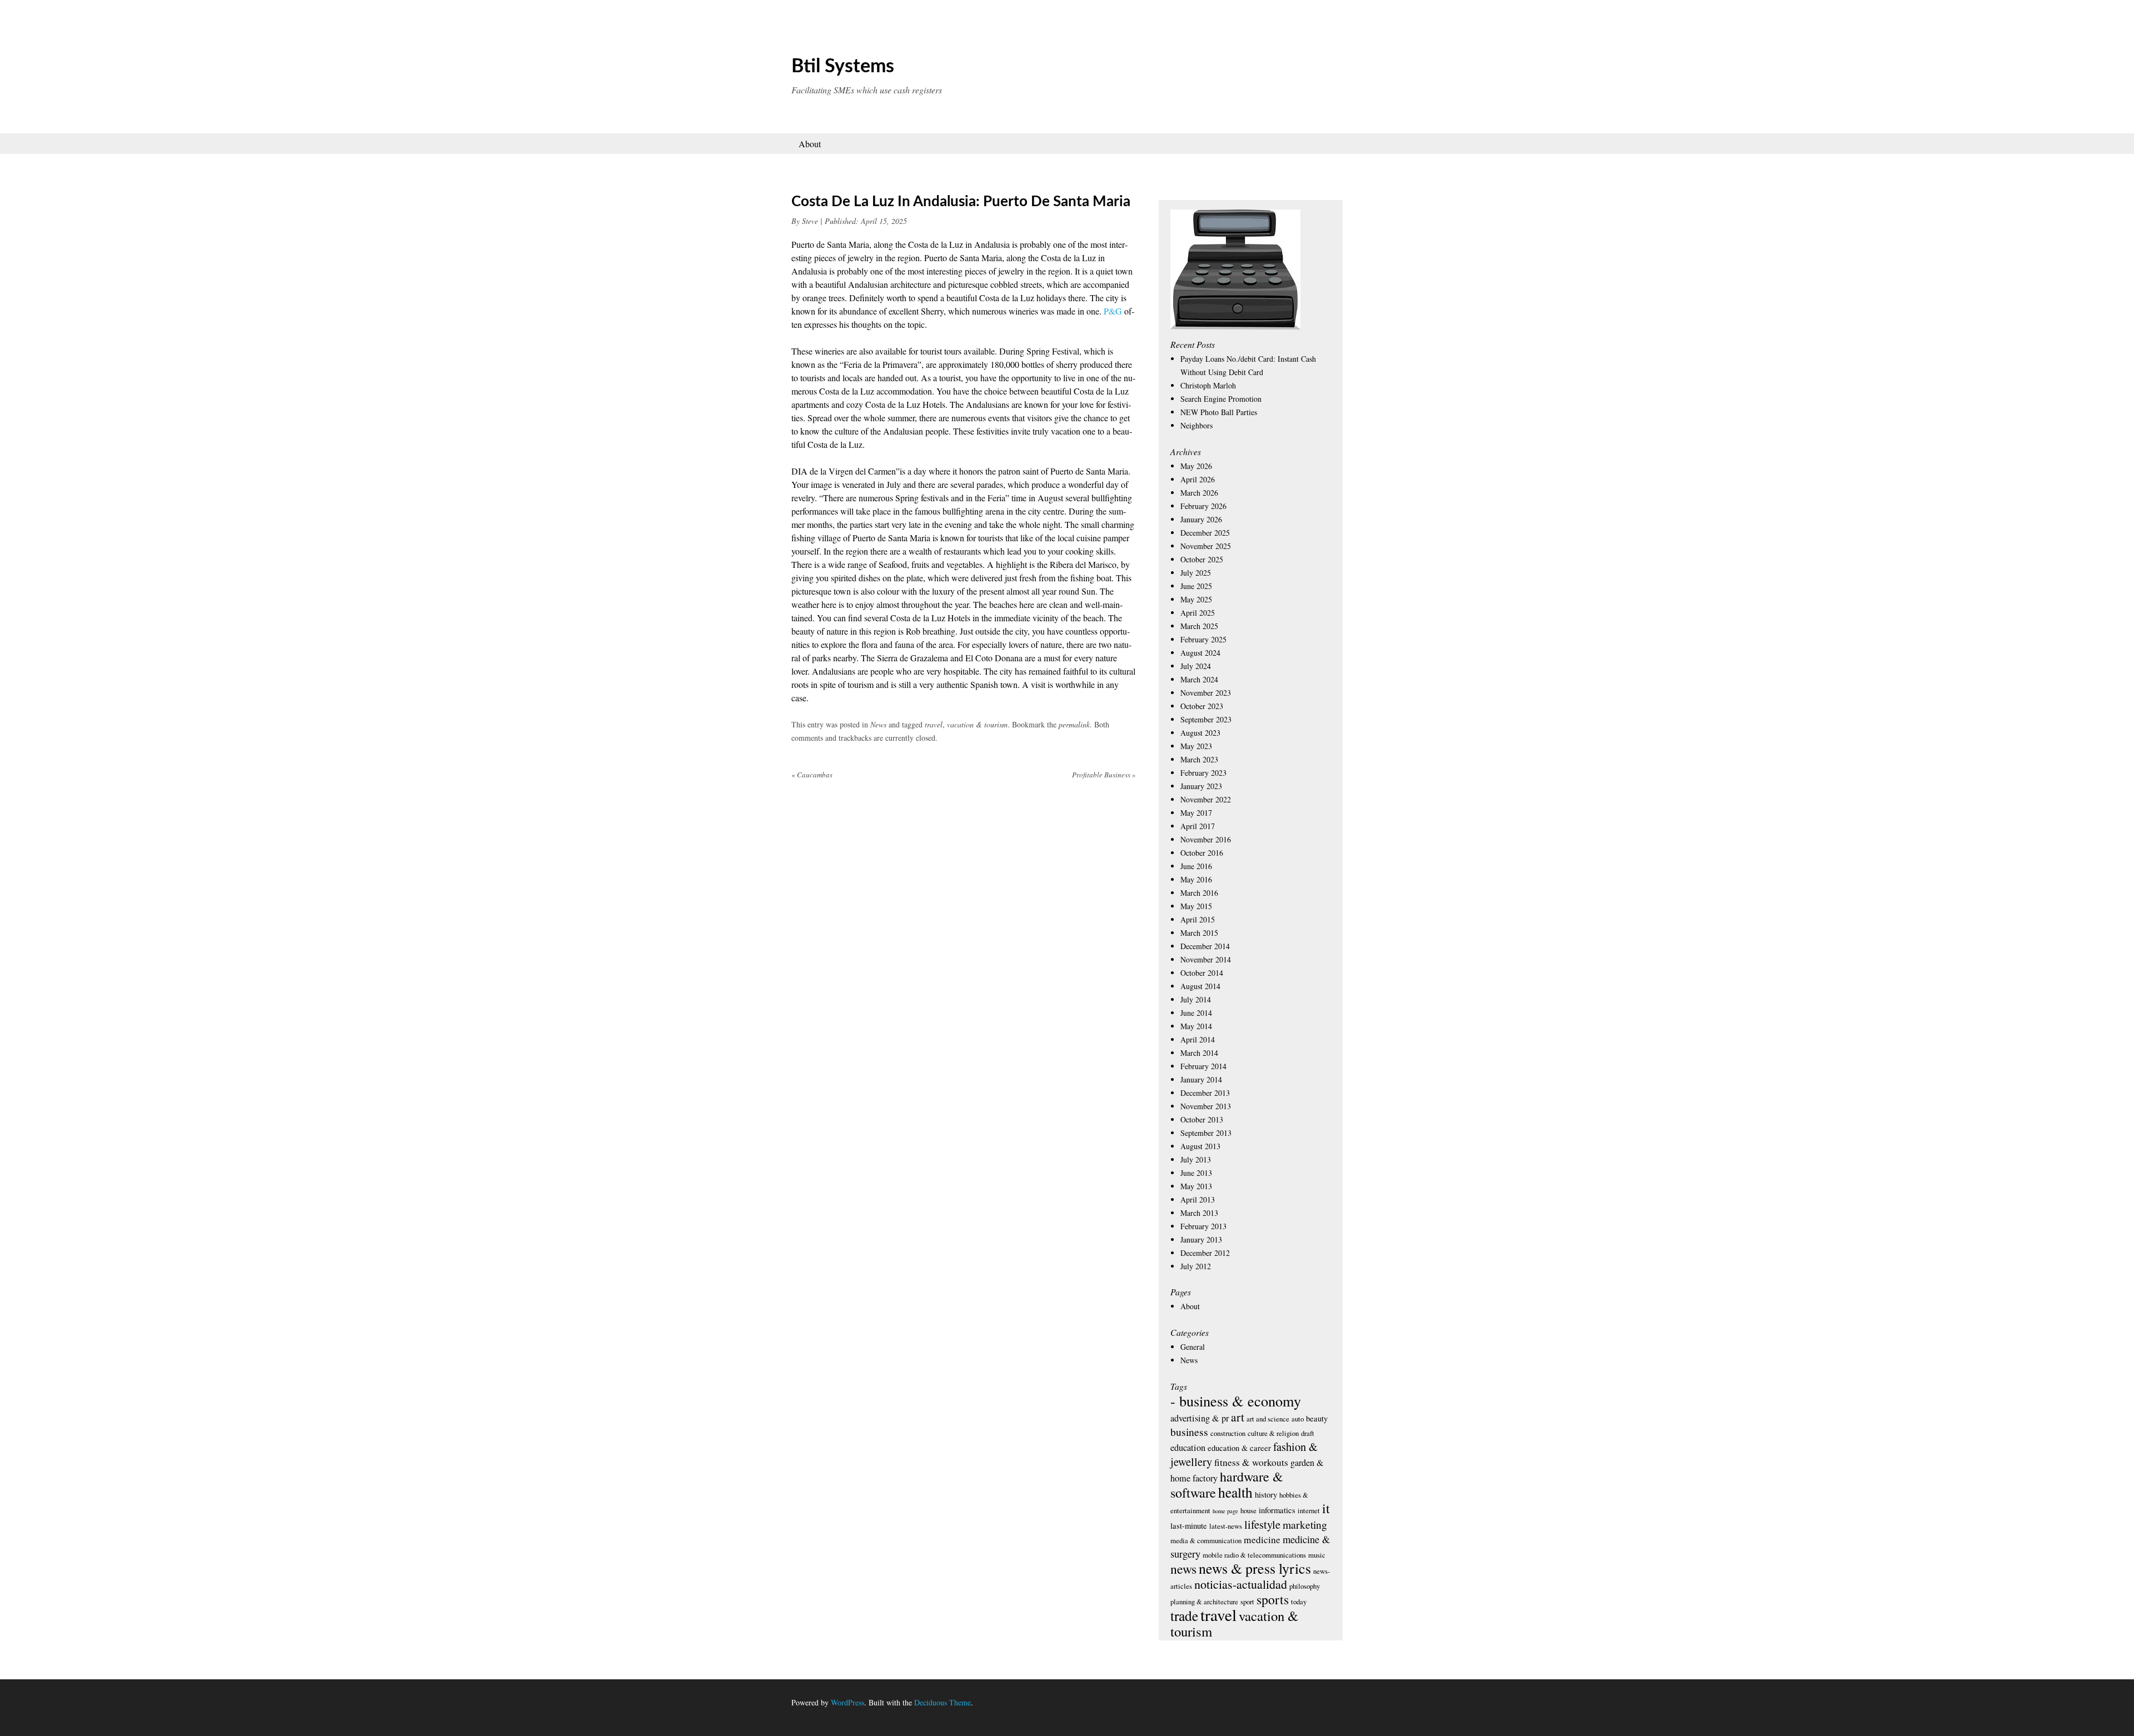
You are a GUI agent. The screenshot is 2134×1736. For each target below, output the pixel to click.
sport (1247, 1602)
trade (1184, 1615)
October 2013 (1202, 1119)
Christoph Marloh (1208, 385)
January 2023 (1201, 786)
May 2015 (1196, 906)
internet (1309, 1510)
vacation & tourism (977, 724)
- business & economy (1236, 1401)
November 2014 (1206, 959)
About (810, 144)
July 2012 (1196, 1266)
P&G (1113, 311)
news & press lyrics (1255, 1568)
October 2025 (1202, 559)
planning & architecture (1204, 1602)
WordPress (847, 1702)
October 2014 (1202, 973)
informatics (1277, 1510)
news (1183, 1569)
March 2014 (1199, 1053)
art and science (1268, 1419)
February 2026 (1203, 506)
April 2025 (1198, 613)
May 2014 (1196, 1026)
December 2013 (1205, 1093)
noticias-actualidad (1241, 1584)
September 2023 (1206, 719)
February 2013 (1203, 1226)
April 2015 (1198, 919)
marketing (1305, 1525)
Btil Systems (843, 67)
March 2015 (1199, 933)
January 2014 (1201, 1079)
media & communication (1206, 1540)
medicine (1262, 1540)
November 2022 (1206, 799)
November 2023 (1206, 693)
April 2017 (1198, 826)
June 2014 (1196, 1013)
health (1235, 1492)
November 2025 (1206, 546)
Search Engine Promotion (1221, 399)
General (1193, 1347)
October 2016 (1202, 853)
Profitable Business (1104, 775)
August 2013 (1200, 1146)
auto (1298, 1419)
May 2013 (1196, 1186)
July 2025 (1196, 573)
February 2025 (1203, 639)
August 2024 (1200, 653)
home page (1225, 1511)
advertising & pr (1200, 1418)
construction (1228, 1433)
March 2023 (1199, 759)
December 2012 (1205, 1253)
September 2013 (1206, 1133)
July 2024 (1196, 666)
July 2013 (1196, 1159)
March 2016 (1199, 893)
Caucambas (812, 775)
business (1189, 1432)
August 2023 (1200, 733)
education (1188, 1448)
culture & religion (1273, 1433)
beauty (1317, 1418)
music (1317, 1555)
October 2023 (1202, 706)
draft (1308, 1433)
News (878, 724)
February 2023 (1203, 773)
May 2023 (1196, 746)
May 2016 (1196, 879)
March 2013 (1199, 1213)
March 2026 (1199, 493)
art (1238, 1417)
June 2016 (1196, 866)
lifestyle (1262, 1524)
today (1299, 1602)
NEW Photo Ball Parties (1219, 412)
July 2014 (1196, 999)
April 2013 (1198, 1199)
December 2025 (1205, 533)
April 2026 (1198, 479)
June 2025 (1196, 586)
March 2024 (1199, 679)
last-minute (1189, 1525)
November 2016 (1206, 839)
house (1248, 1510)
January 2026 (1201, 519)
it (1326, 1508)
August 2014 (1200, 986)
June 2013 (1196, 1173)
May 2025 (1196, 599)
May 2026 (1196, 466)
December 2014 (1205, 946)
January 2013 (1201, 1239)
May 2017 (1196, 813)
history (1266, 1494)
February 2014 (1203, 1066)
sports (1273, 1599)
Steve (810, 221)
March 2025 (1199, 626)
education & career (1239, 1448)
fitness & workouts (1251, 1462)
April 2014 (1198, 1039)
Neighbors (1196, 425)
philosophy (1305, 1586)
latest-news (1226, 1526)
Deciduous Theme (943, 1702)
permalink (1074, 724)
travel (934, 724)
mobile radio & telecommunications (1254, 1555)
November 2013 (1206, 1106)
